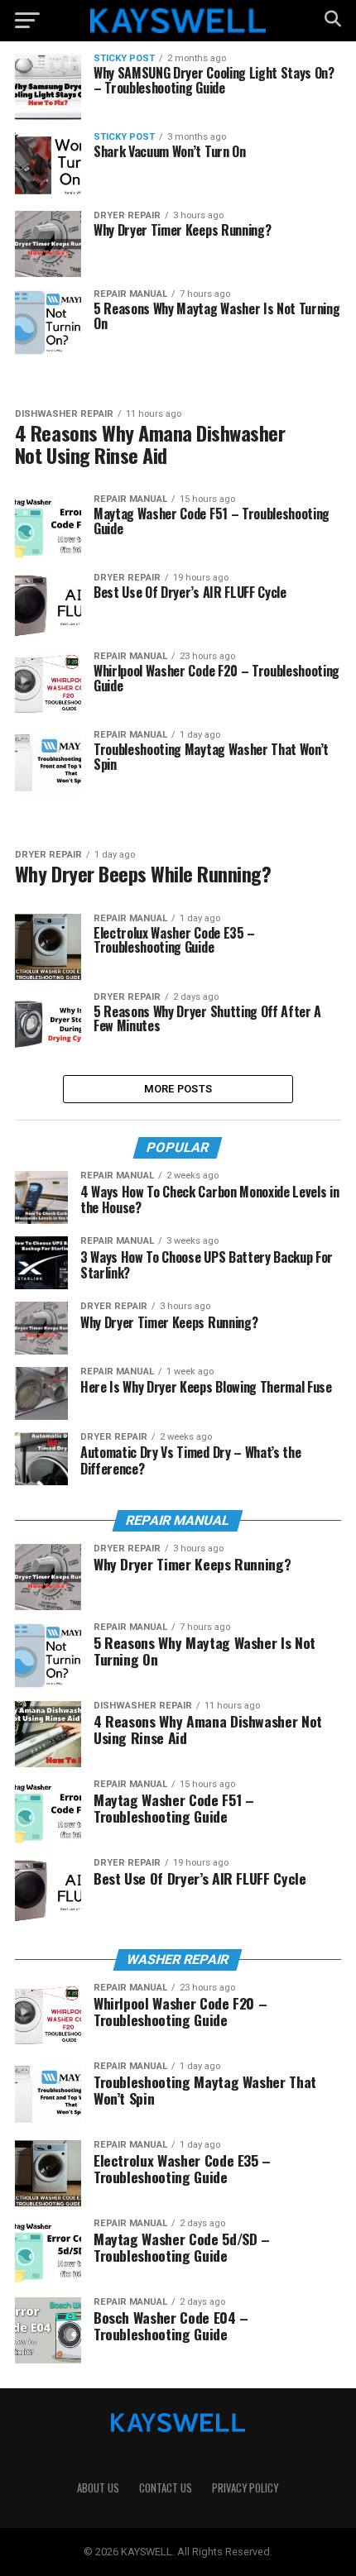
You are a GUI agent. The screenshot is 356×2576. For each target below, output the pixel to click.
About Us (98, 2488)
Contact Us (166, 2488)
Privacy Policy (245, 2488)
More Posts (178, 1089)
